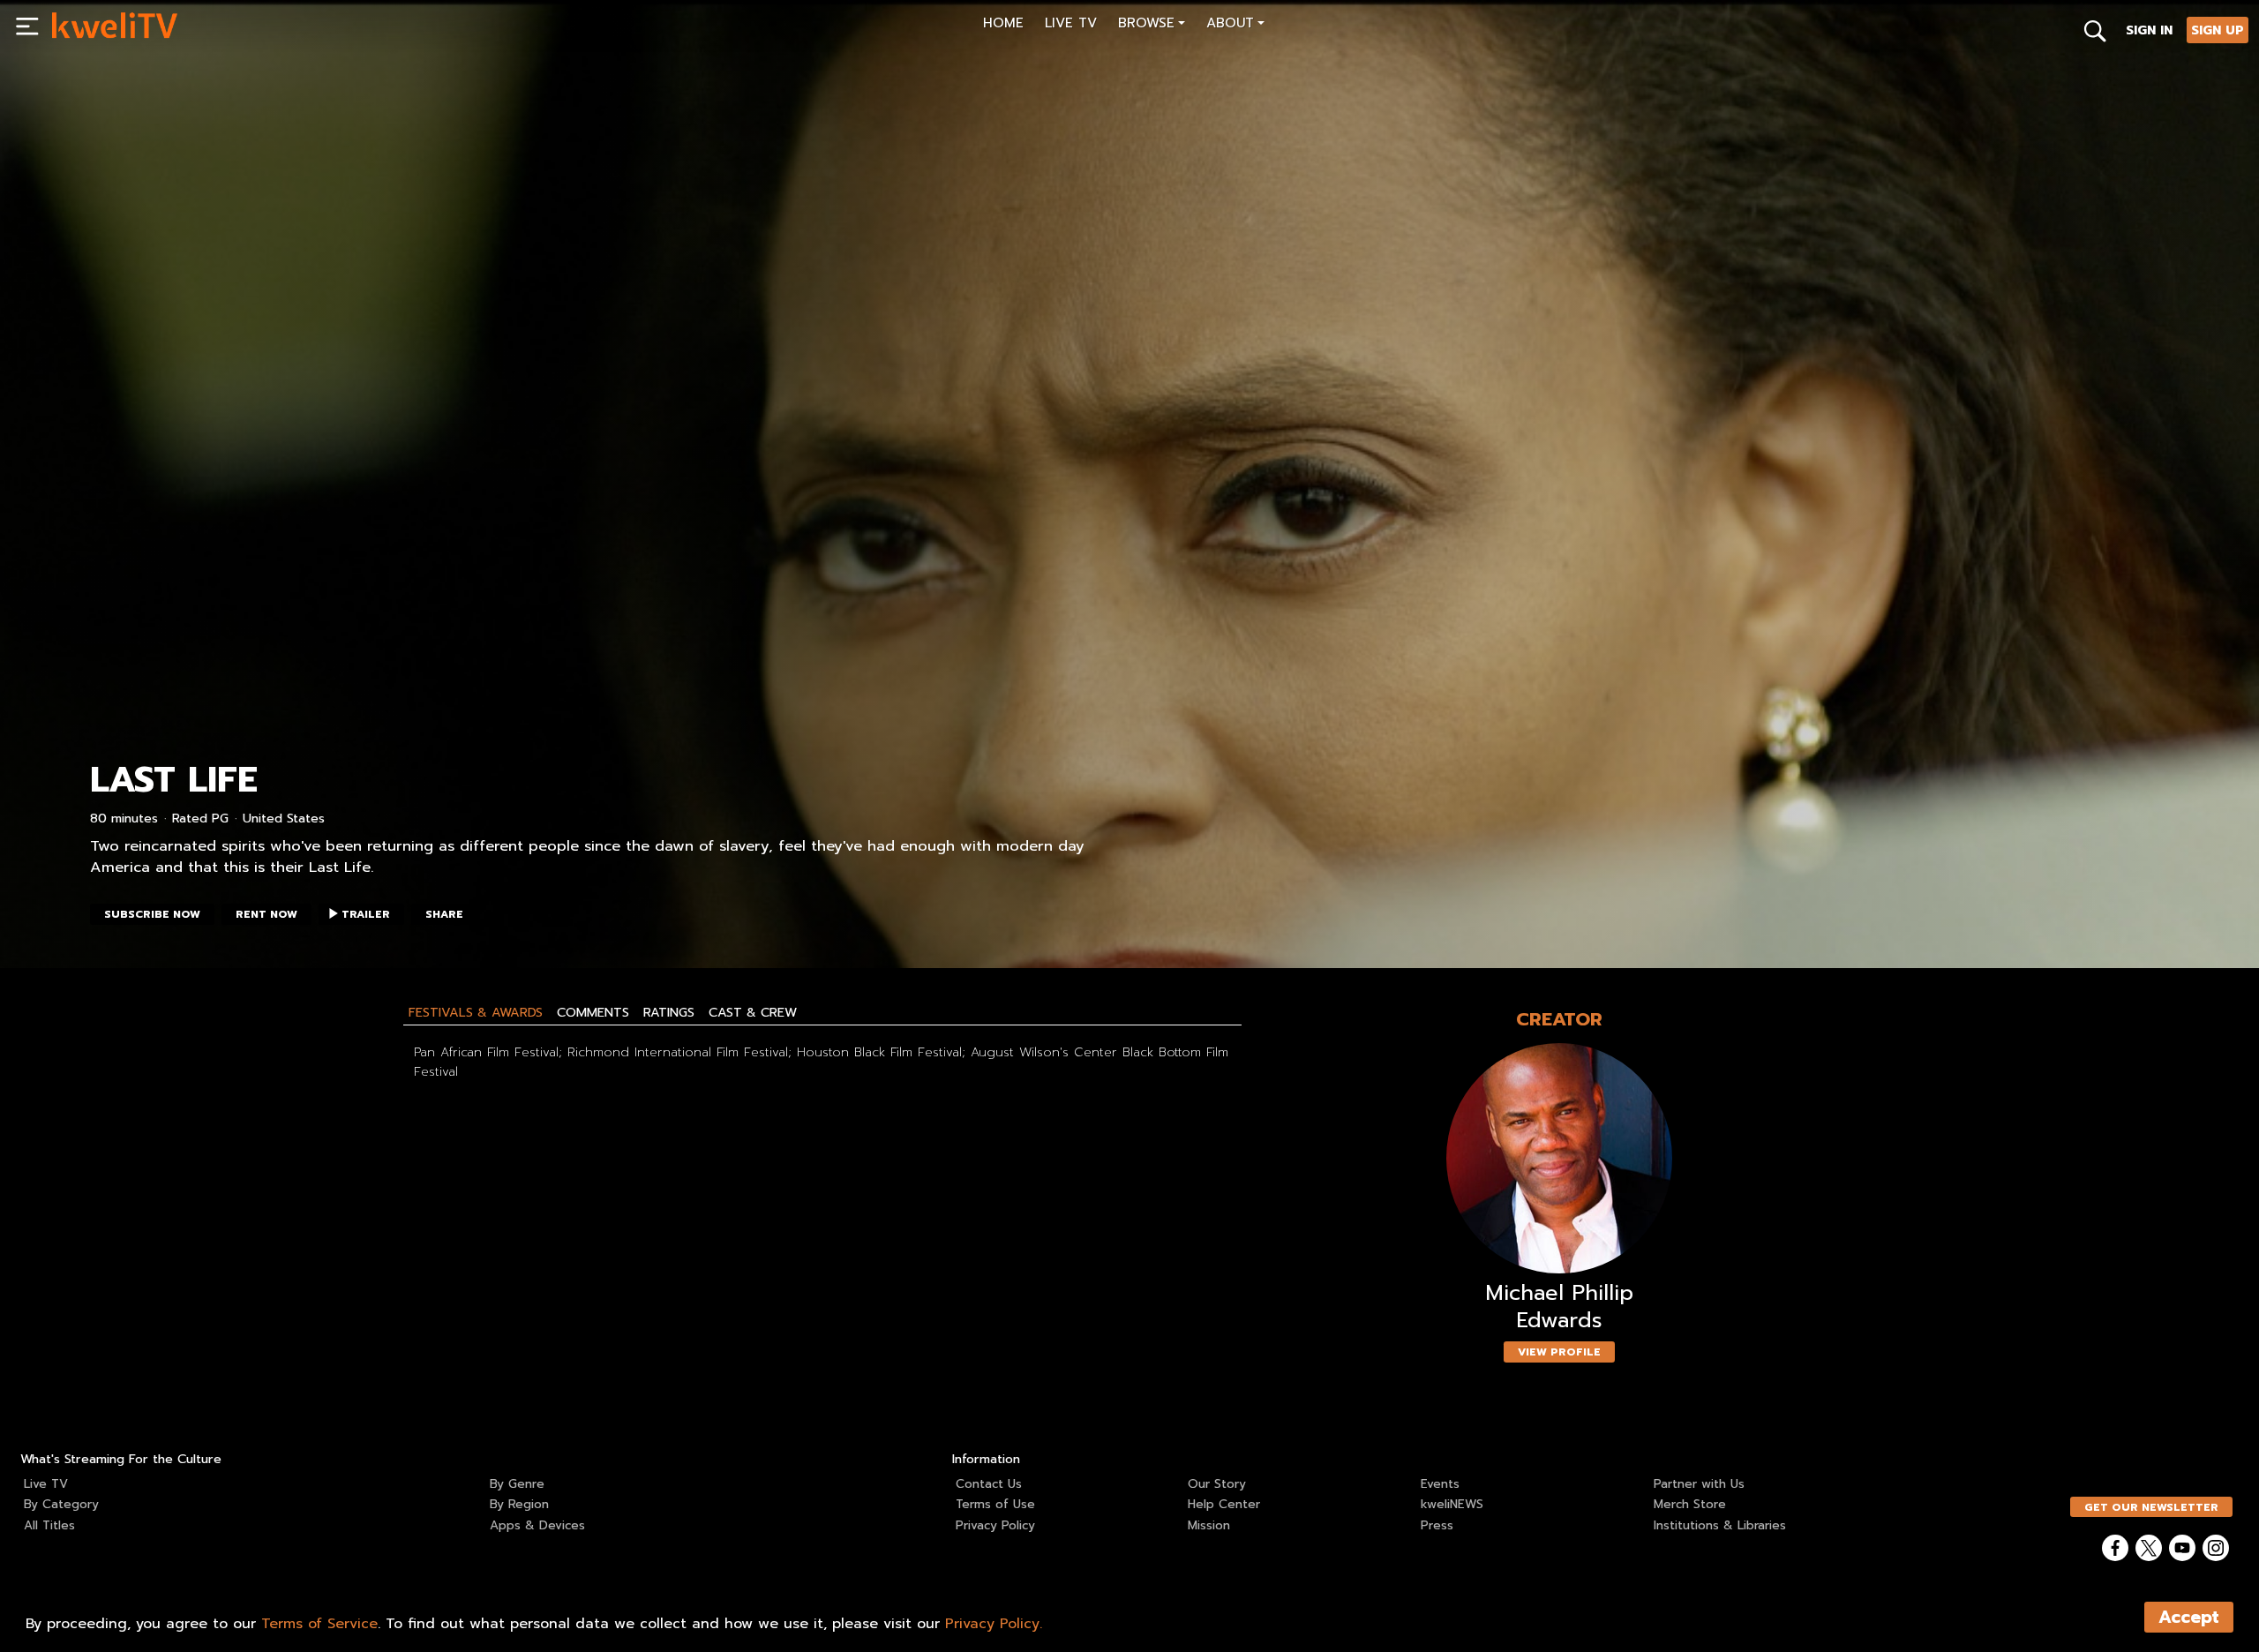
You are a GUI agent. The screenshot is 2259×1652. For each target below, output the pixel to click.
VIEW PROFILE (1559, 1352)
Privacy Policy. (994, 1624)
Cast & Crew (753, 1012)
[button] (1152, 25)
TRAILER (366, 914)
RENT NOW (266, 914)
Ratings (669, 1012)
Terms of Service (319, 1624)
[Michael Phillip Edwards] (1559, 1158)
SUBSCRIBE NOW (152, 914)
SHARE (444, 914)
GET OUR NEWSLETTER (2151, 1507)
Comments (593, 1012)
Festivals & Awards (476, 1012)
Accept (2189, 1617)
